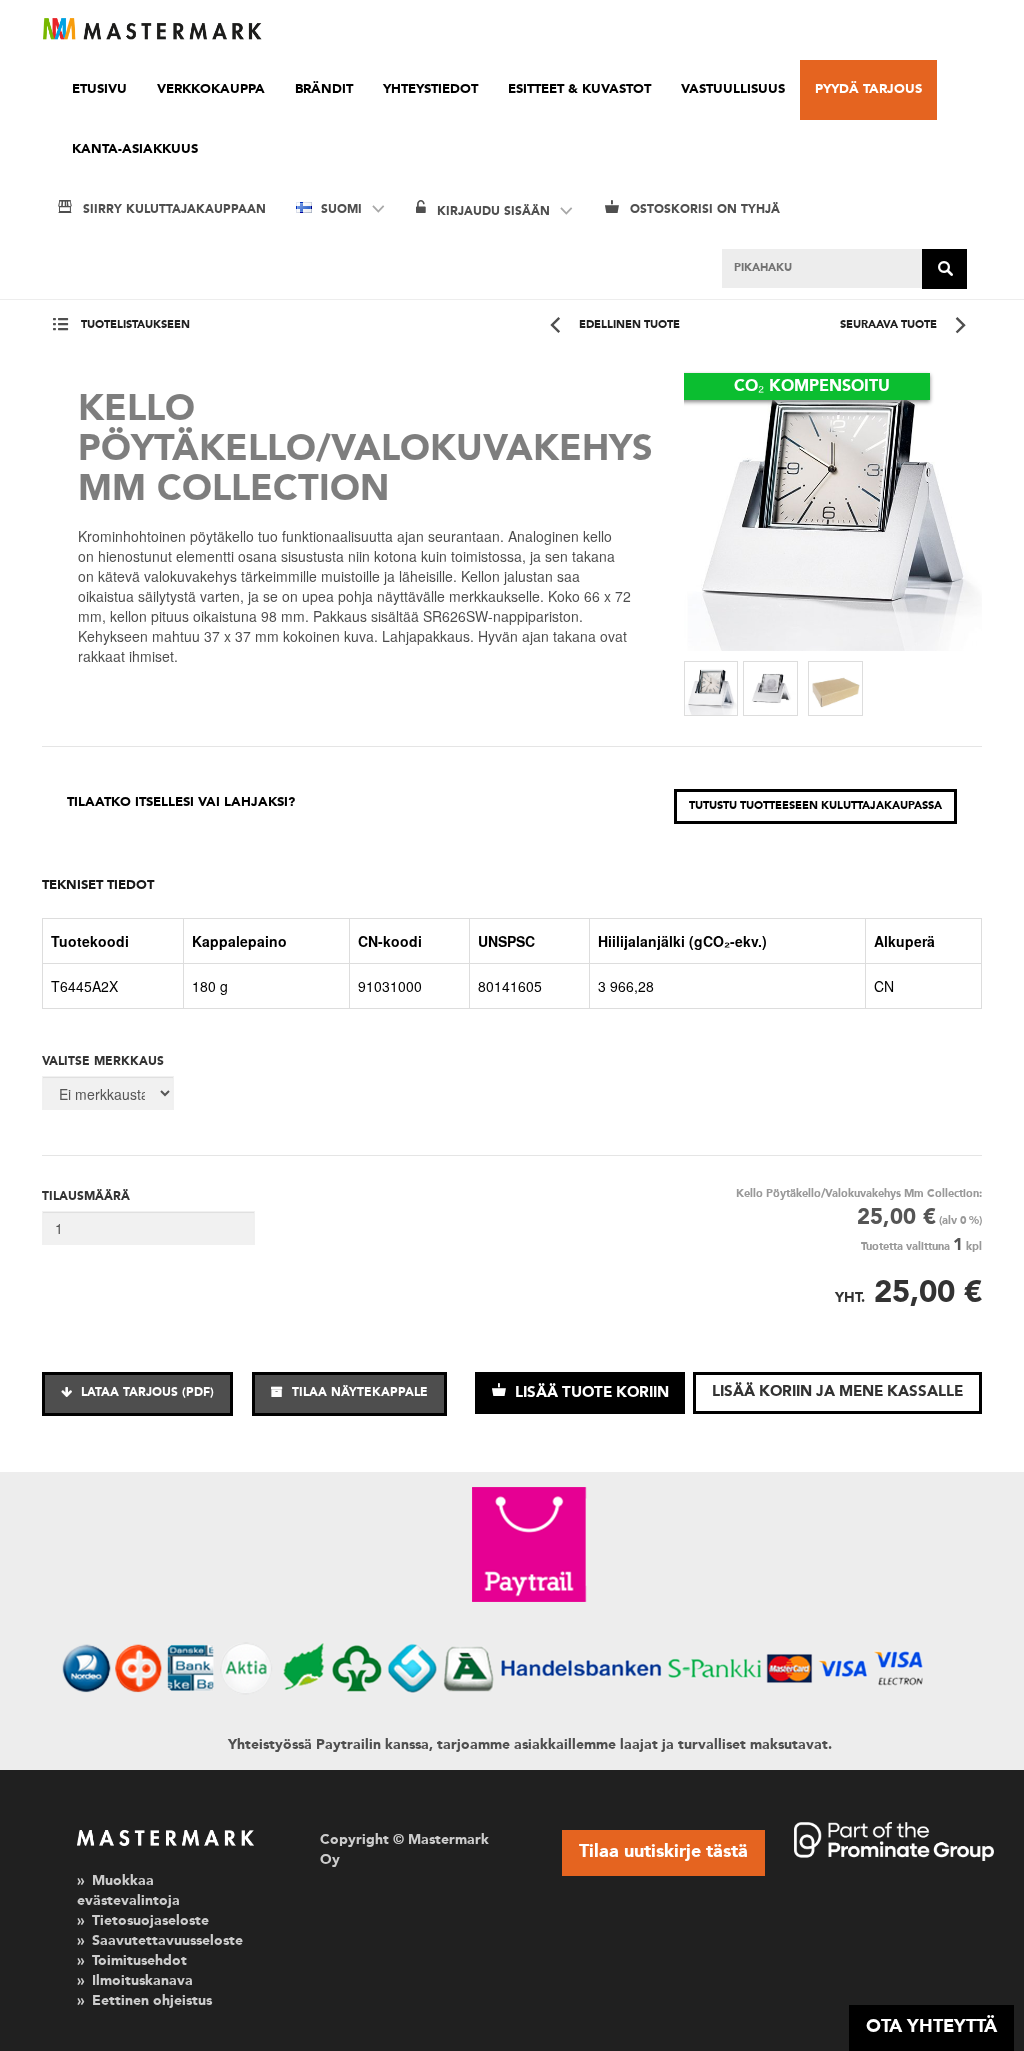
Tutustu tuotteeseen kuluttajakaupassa (815, 806)
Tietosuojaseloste (150, 1921)
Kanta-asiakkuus (135, 149)
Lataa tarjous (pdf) (145, 1393)
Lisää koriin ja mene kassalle (837, 1392)
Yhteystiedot (430, 89)
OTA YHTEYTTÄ (931, 2027)
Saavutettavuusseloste (167, 1941)
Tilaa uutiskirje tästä (663, 1852)
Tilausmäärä (86, 1197)
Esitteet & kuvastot (579, 89)
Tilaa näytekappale (358, 1393)
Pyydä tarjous (868, 89)
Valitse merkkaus (103, 1062)
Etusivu (99, 89)
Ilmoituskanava (142, 1981)
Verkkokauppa (211, 89)
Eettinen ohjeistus (152, 2001)
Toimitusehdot (139, 1961)
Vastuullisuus (733, 89)
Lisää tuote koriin (590, 1393)
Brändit (324, 89)
